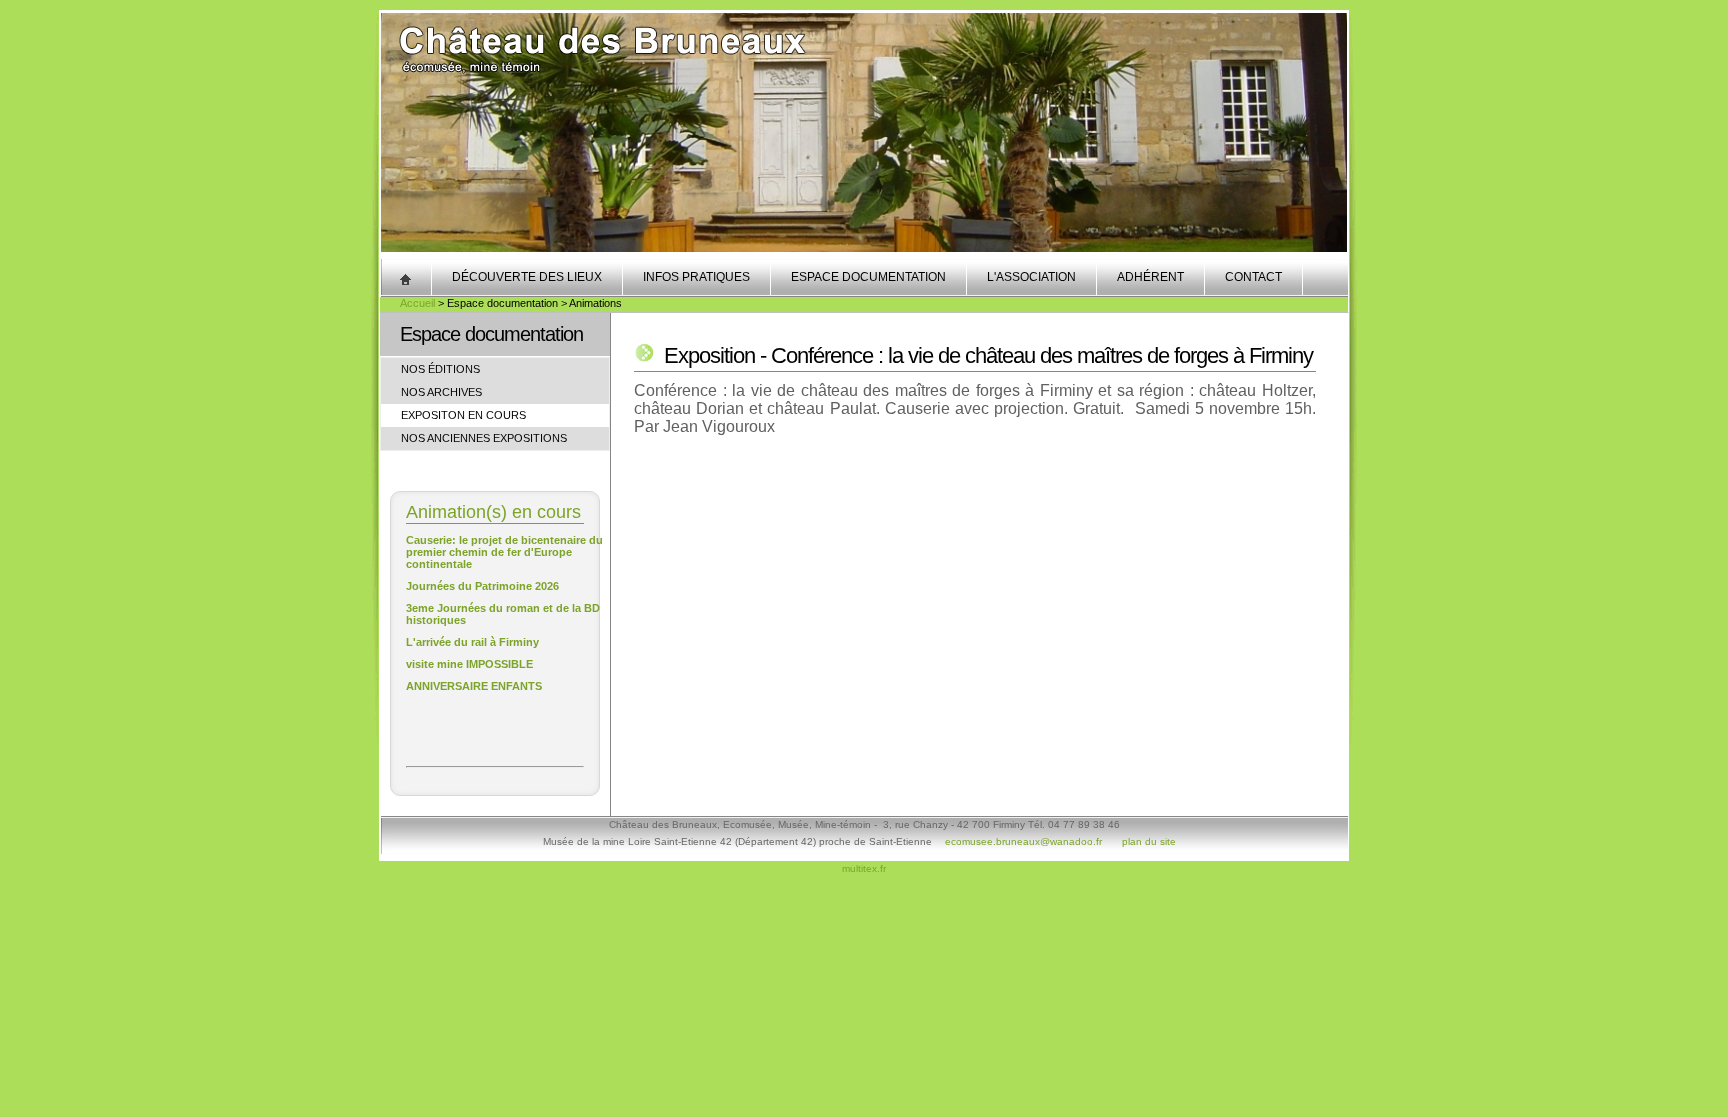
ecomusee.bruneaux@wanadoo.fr (1023, 841)
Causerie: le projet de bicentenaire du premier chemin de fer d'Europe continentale (504, 552)
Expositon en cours (463, 415)
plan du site (1149, 841)
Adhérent (1150, 277)
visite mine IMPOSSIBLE (469, 664)
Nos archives (441, 392)
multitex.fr (864, 868)
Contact (1253, 277)
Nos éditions (440, 369)
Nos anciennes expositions (484, 438)
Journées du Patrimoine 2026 (482, 586)
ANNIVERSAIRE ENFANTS (474, 686)
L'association (1031, 277)
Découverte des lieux (527, 277)
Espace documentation (868, 277)
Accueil (417, 303)
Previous (396, 145)
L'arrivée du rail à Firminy (472, 642)
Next (1332, 145)
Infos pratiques (696, 277)
